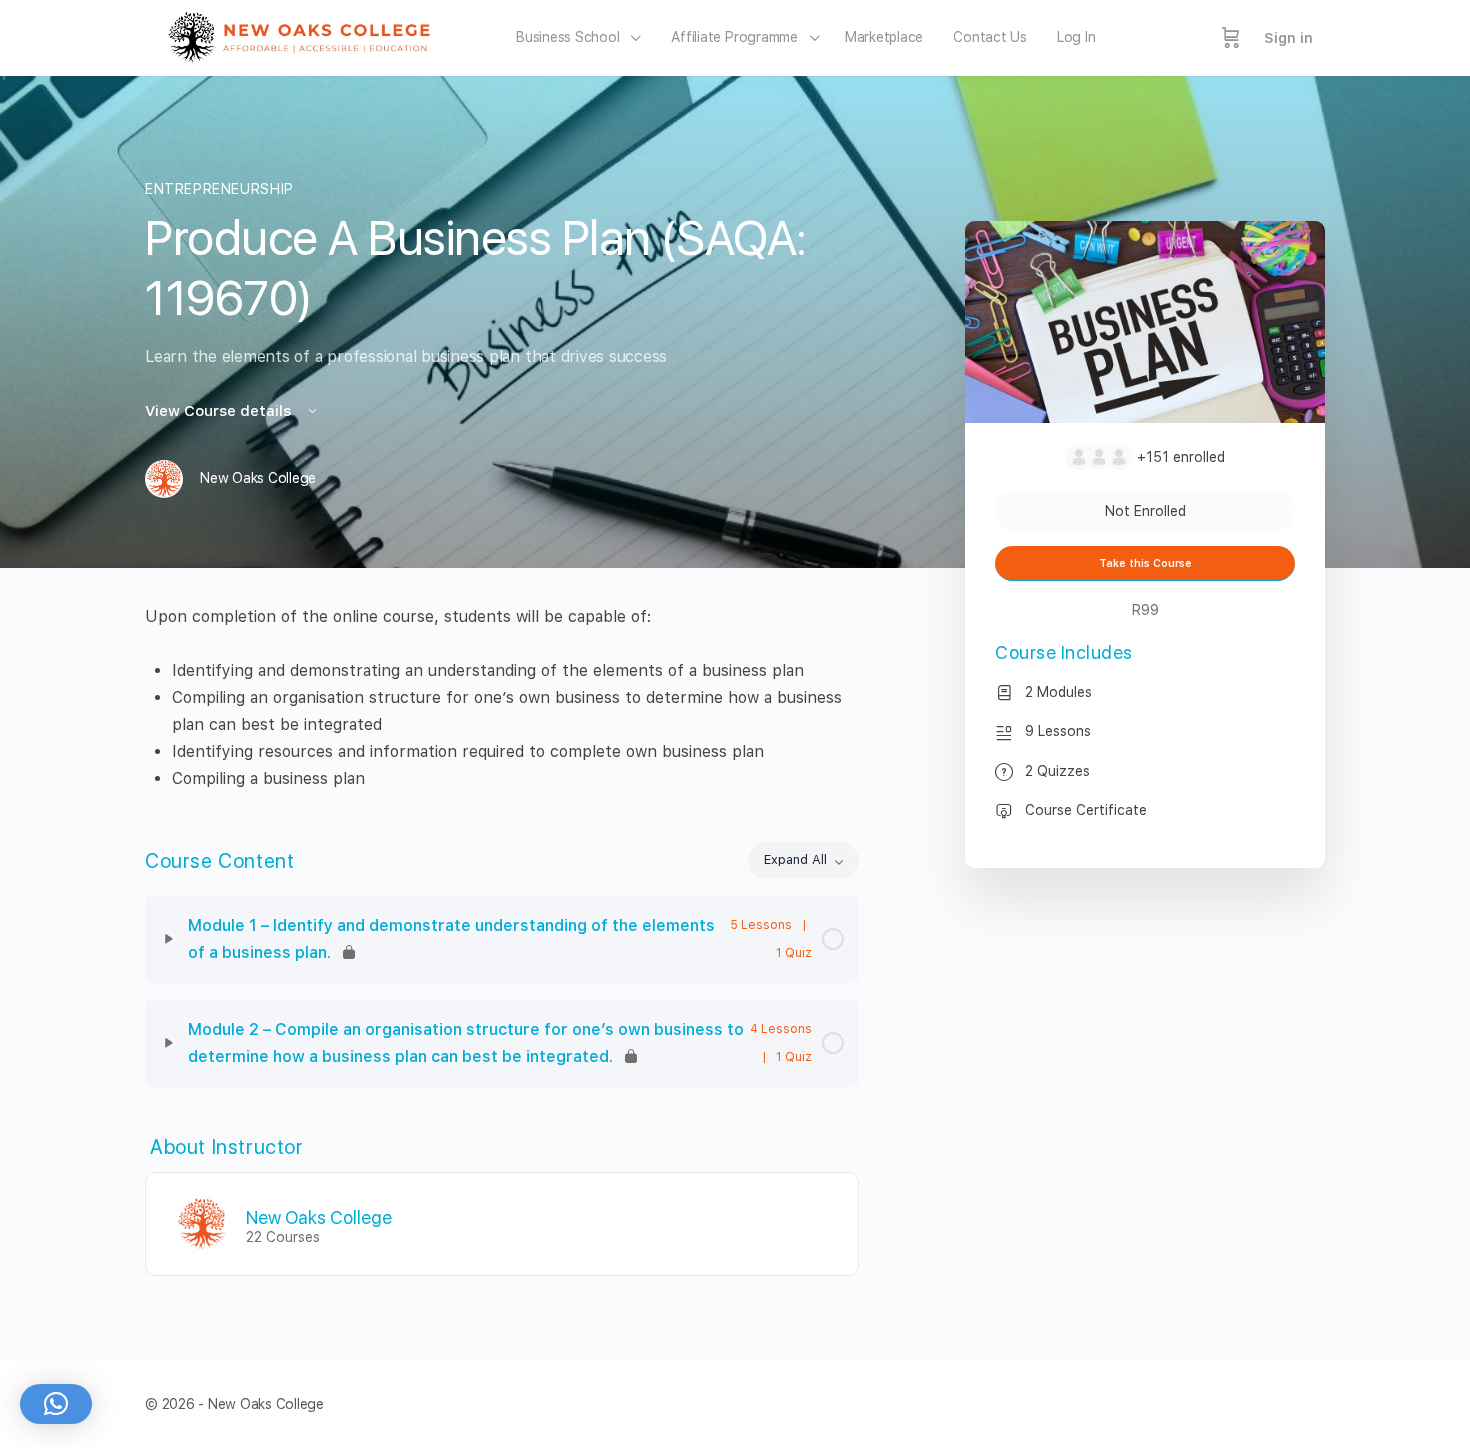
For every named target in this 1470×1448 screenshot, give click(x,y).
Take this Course (1145, 563)
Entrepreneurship (219, 189)
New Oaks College (319, 1217)
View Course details (220, 411)
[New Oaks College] (202, 1222)
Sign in (1288, 38)
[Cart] (1231, 38)
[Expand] (169, 939)
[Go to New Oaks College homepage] (305, 35)
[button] (56, 1404)
